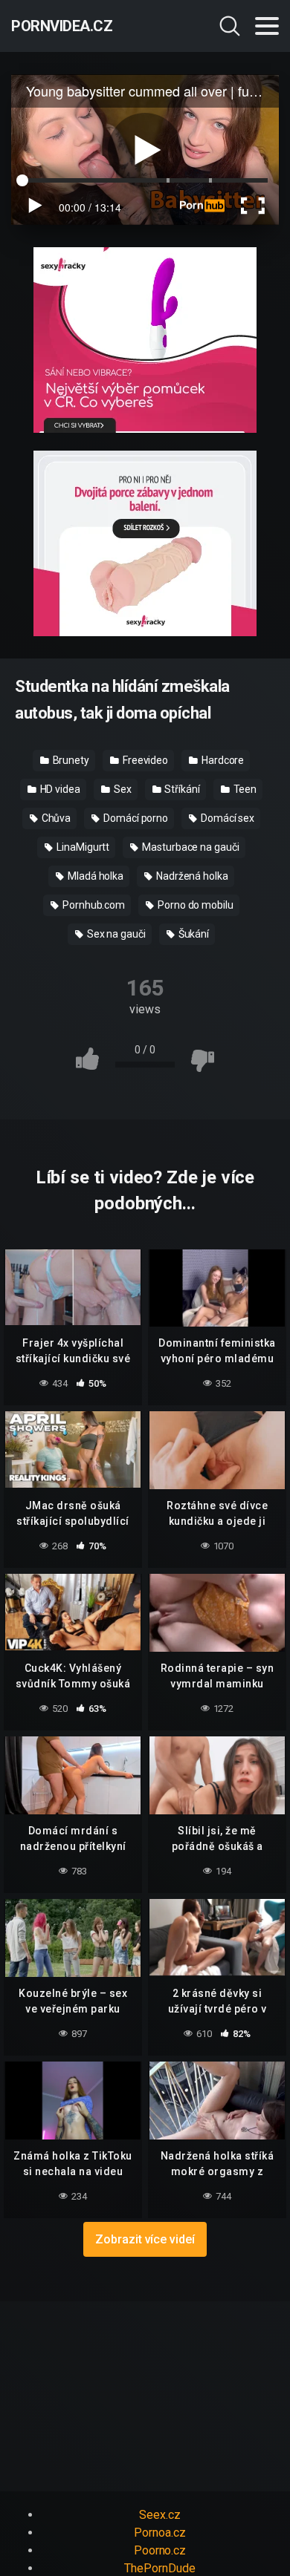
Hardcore (222, 760)
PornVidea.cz (62, 26)
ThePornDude (159, 2568)
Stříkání (181, 789)
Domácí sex (226, 818)
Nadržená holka (191, 876)
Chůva (55, 818)
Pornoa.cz (159, 2533)
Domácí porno (135, 818)
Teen (244, 789)
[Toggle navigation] (267, 26)
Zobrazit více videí (145, 2239)
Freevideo (144, 760)
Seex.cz (159, 2515)
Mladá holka (94, 876)
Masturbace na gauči (189, 847)
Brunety (70, 760)
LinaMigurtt (82, 847)
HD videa (59, 789)
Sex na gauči (115, 934)
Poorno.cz (160, 2550)
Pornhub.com (93, 905)
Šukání (193, 934)
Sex (122, 789)
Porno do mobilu (194, 905)
